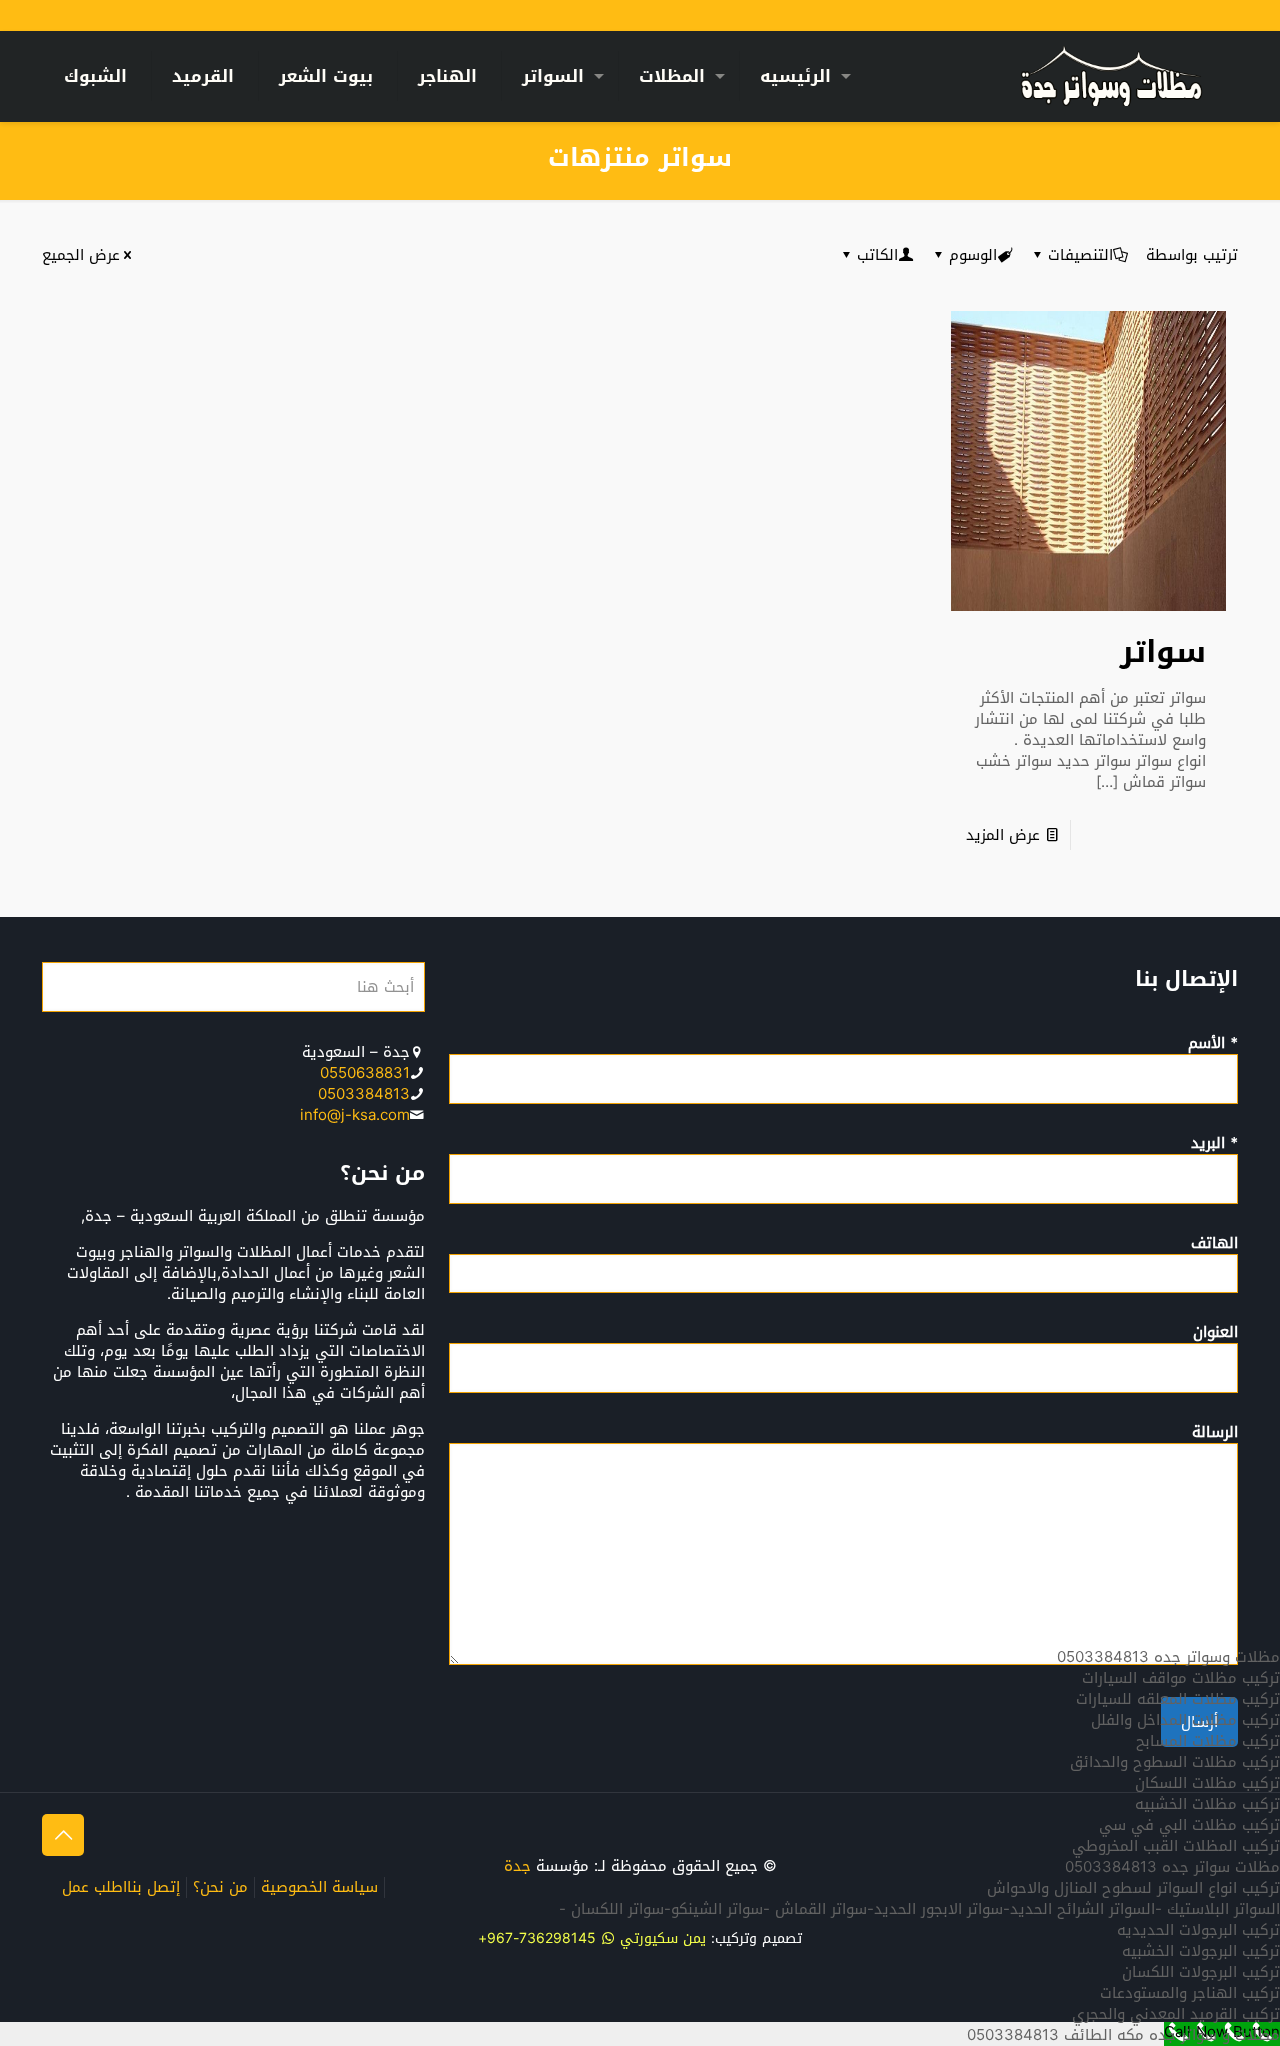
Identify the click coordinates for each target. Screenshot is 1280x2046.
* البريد (1214, 1145)
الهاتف (1214, 1245)
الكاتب (877, 255)
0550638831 (365, 1073)
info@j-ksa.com (355, 1115)
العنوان (1215, 1334)
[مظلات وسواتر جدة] (1111, 76)
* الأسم (1213, 1045)
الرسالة (1215, 1434)
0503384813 (364, 1094)
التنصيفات (1080, 255)
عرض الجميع (81, 255)
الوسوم (973, 255)
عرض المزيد (1003, 835)
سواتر (1163, 652)
